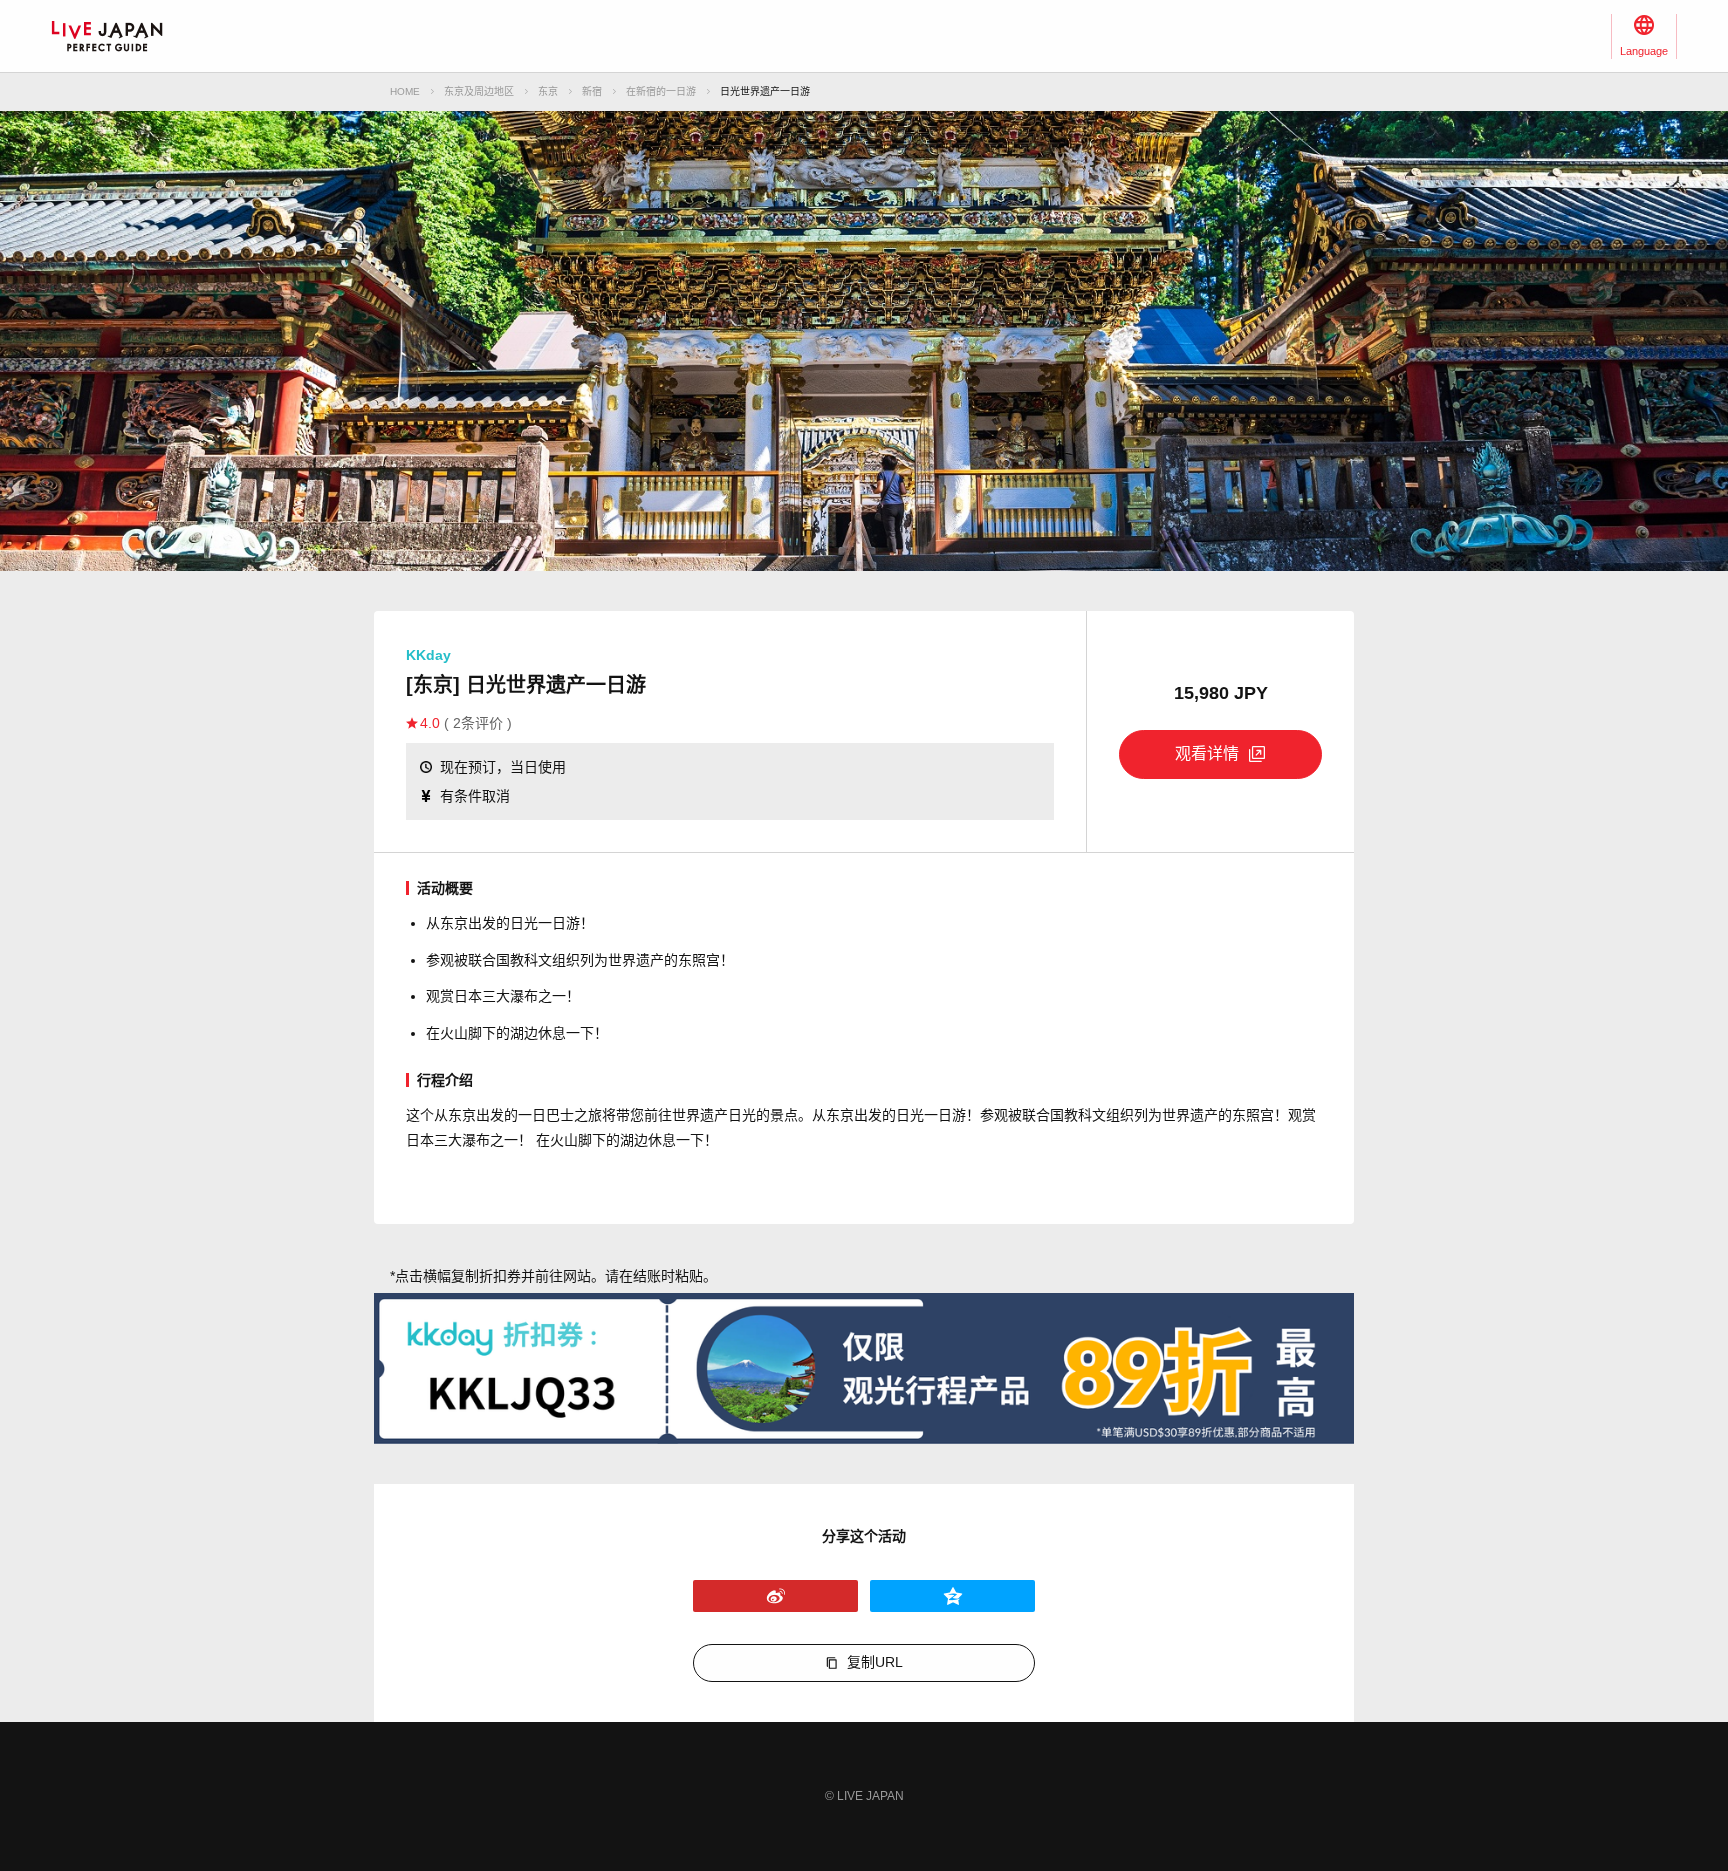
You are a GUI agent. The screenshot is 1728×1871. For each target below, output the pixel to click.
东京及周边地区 (479, 91)
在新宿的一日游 (661, 91)
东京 (548, 91)
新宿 (592, 91)
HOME (405, 91)
